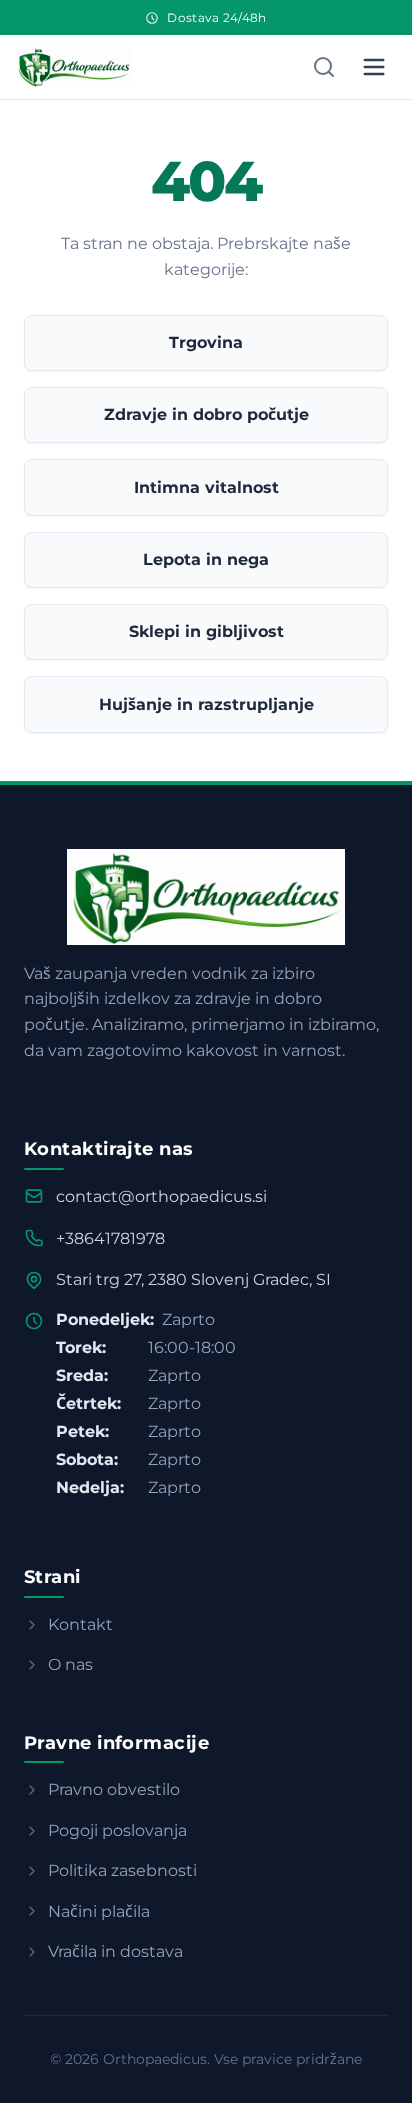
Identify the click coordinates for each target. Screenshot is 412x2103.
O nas (70, 1664)
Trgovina (206, 342)
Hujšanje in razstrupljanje (206, 704)
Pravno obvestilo (114, 1789)
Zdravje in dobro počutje (206, 414)
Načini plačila (99, 1911)
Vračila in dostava (115, 1951)
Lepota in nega (206, 559)
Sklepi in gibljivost (206, 631)
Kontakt (80, 1624)
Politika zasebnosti (122, 1870)
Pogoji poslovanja (117, 1830)
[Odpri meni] (374, 67)
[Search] (324, 67)
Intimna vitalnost (206, 487)
